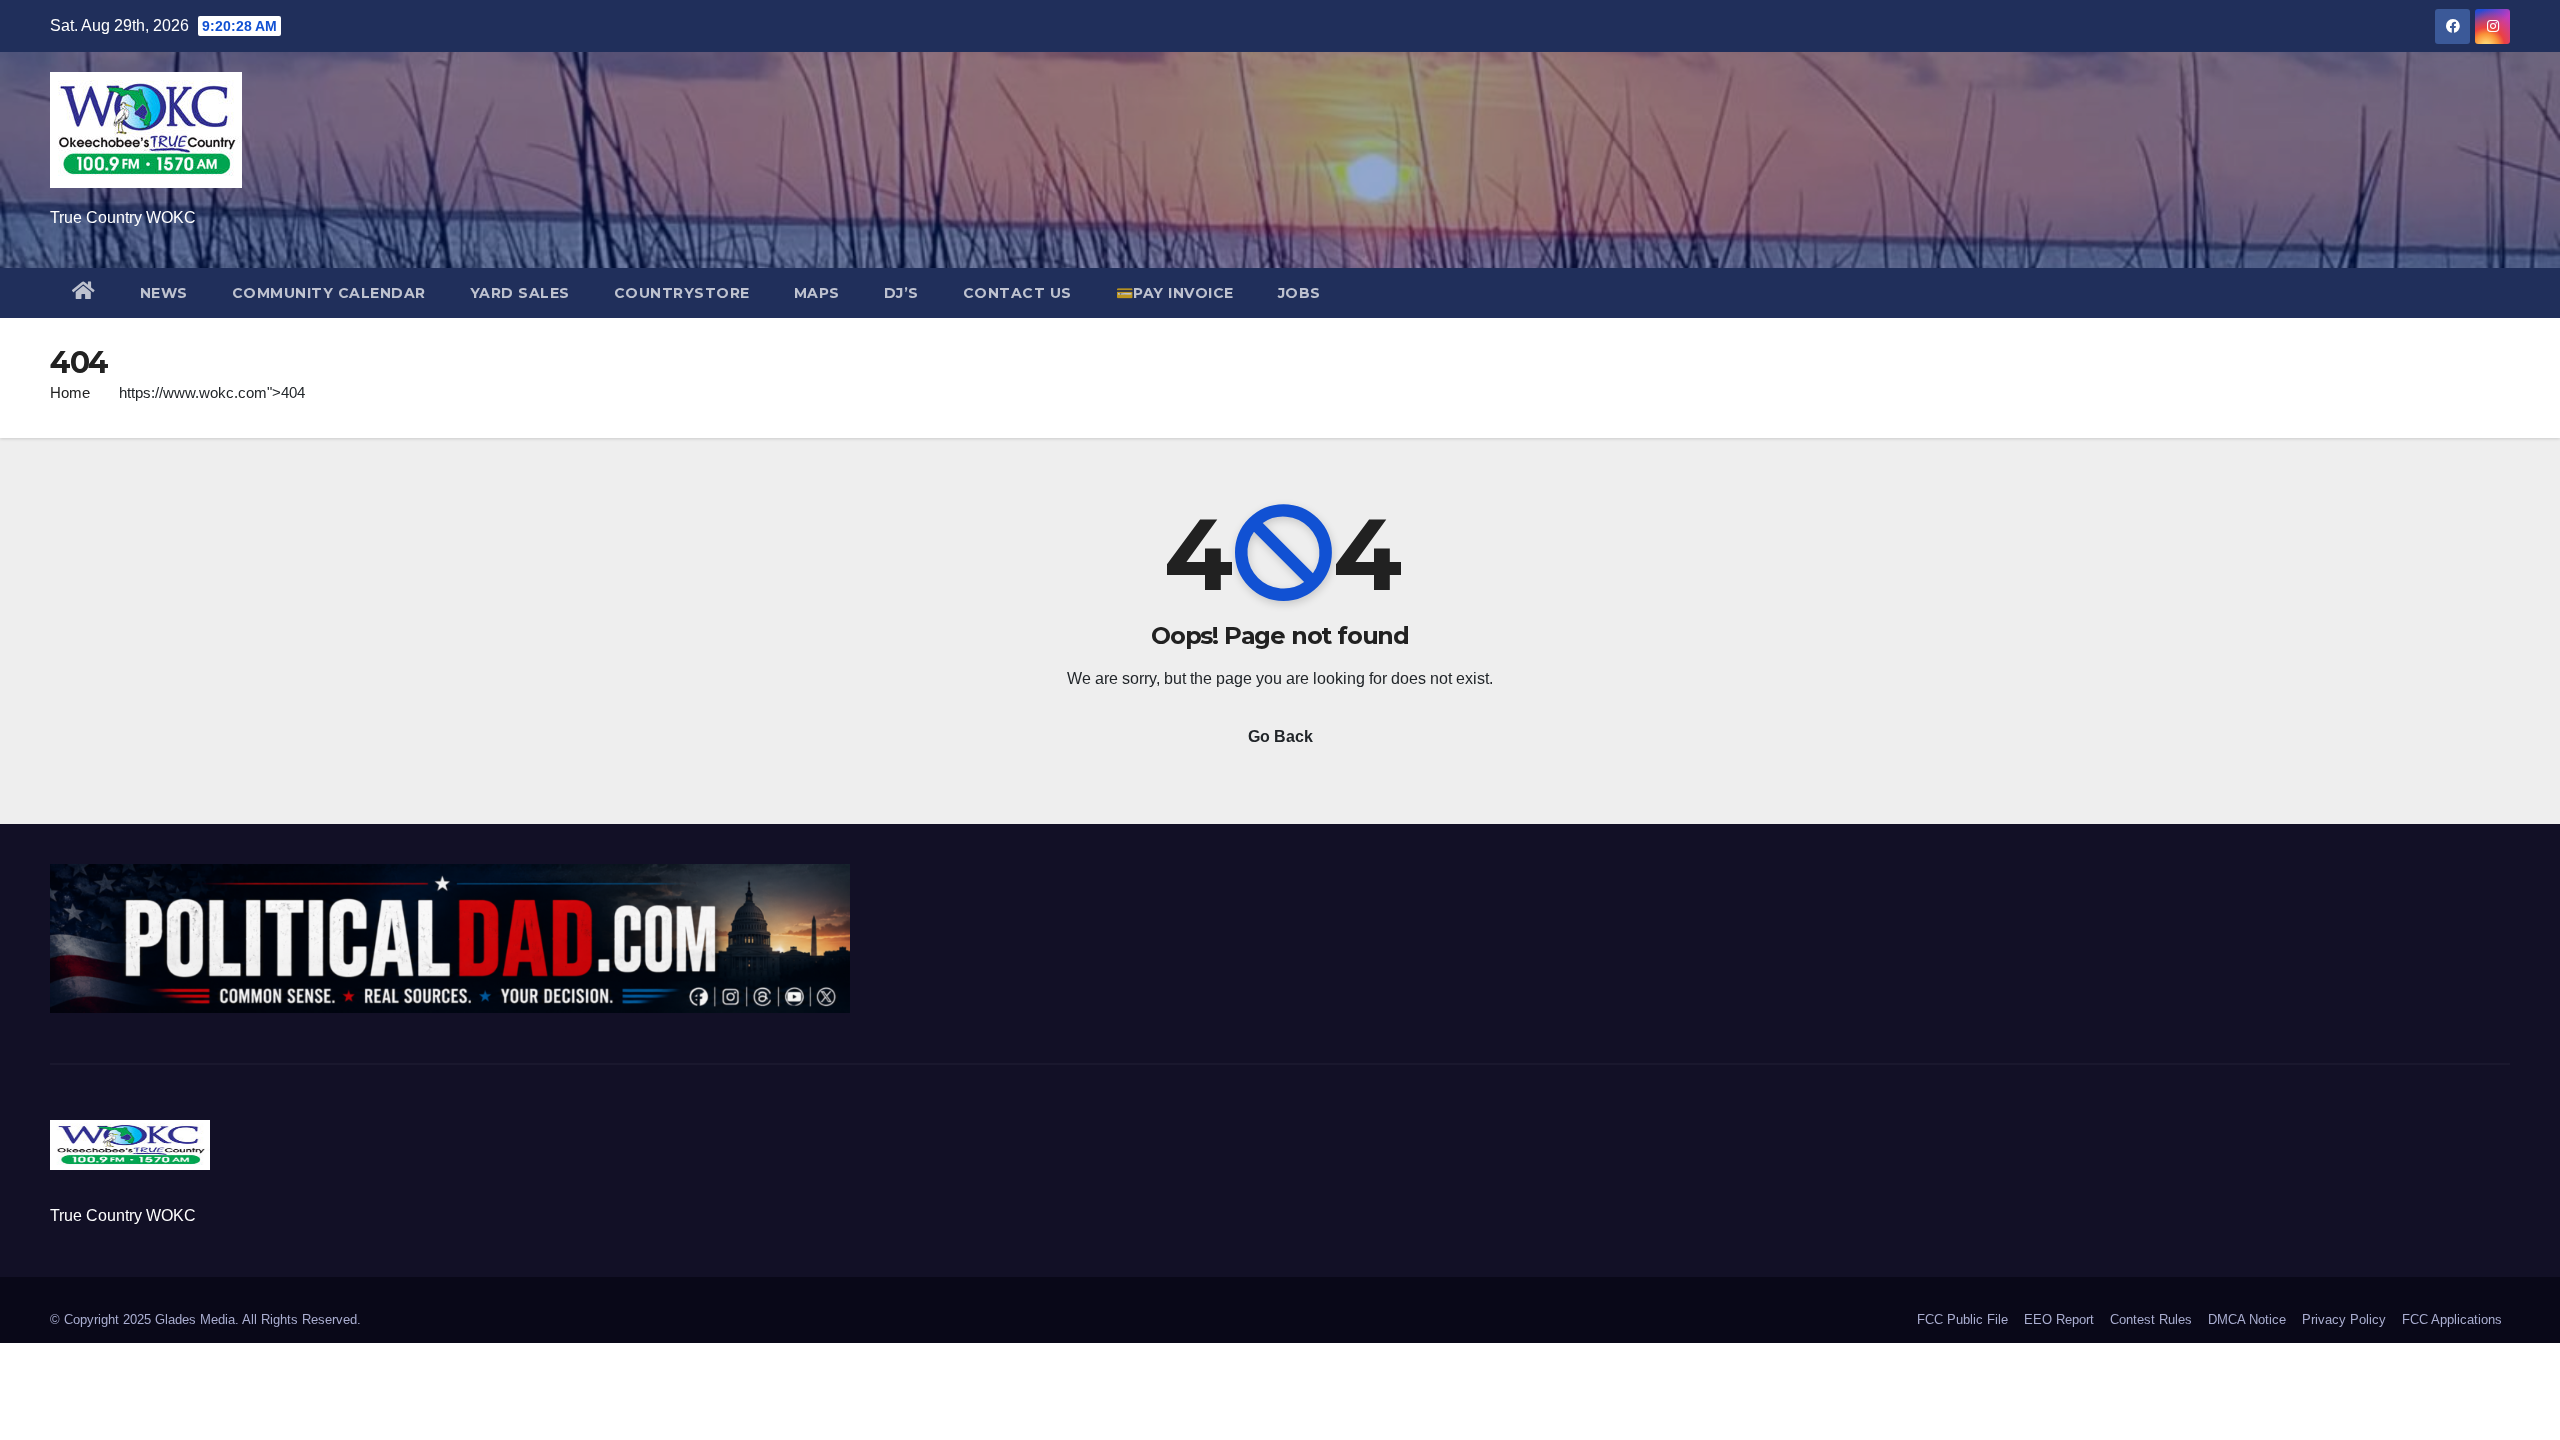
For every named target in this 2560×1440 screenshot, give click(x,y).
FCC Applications (2452, 1319)
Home (70, 392)
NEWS (164, 293)
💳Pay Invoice (1175, 293)
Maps (817, 293)
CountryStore (682, 293)
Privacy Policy (2344, 1319)
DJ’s (901, 293)
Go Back (1280, 736)
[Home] (84, 293)
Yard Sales (520, 293)
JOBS (1299, 293)
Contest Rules (2151, 1319)
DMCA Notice (2247, 1319)
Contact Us (1017, 293)
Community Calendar (329, 293)
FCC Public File (1962, 1319)
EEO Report (2059, 1319)
